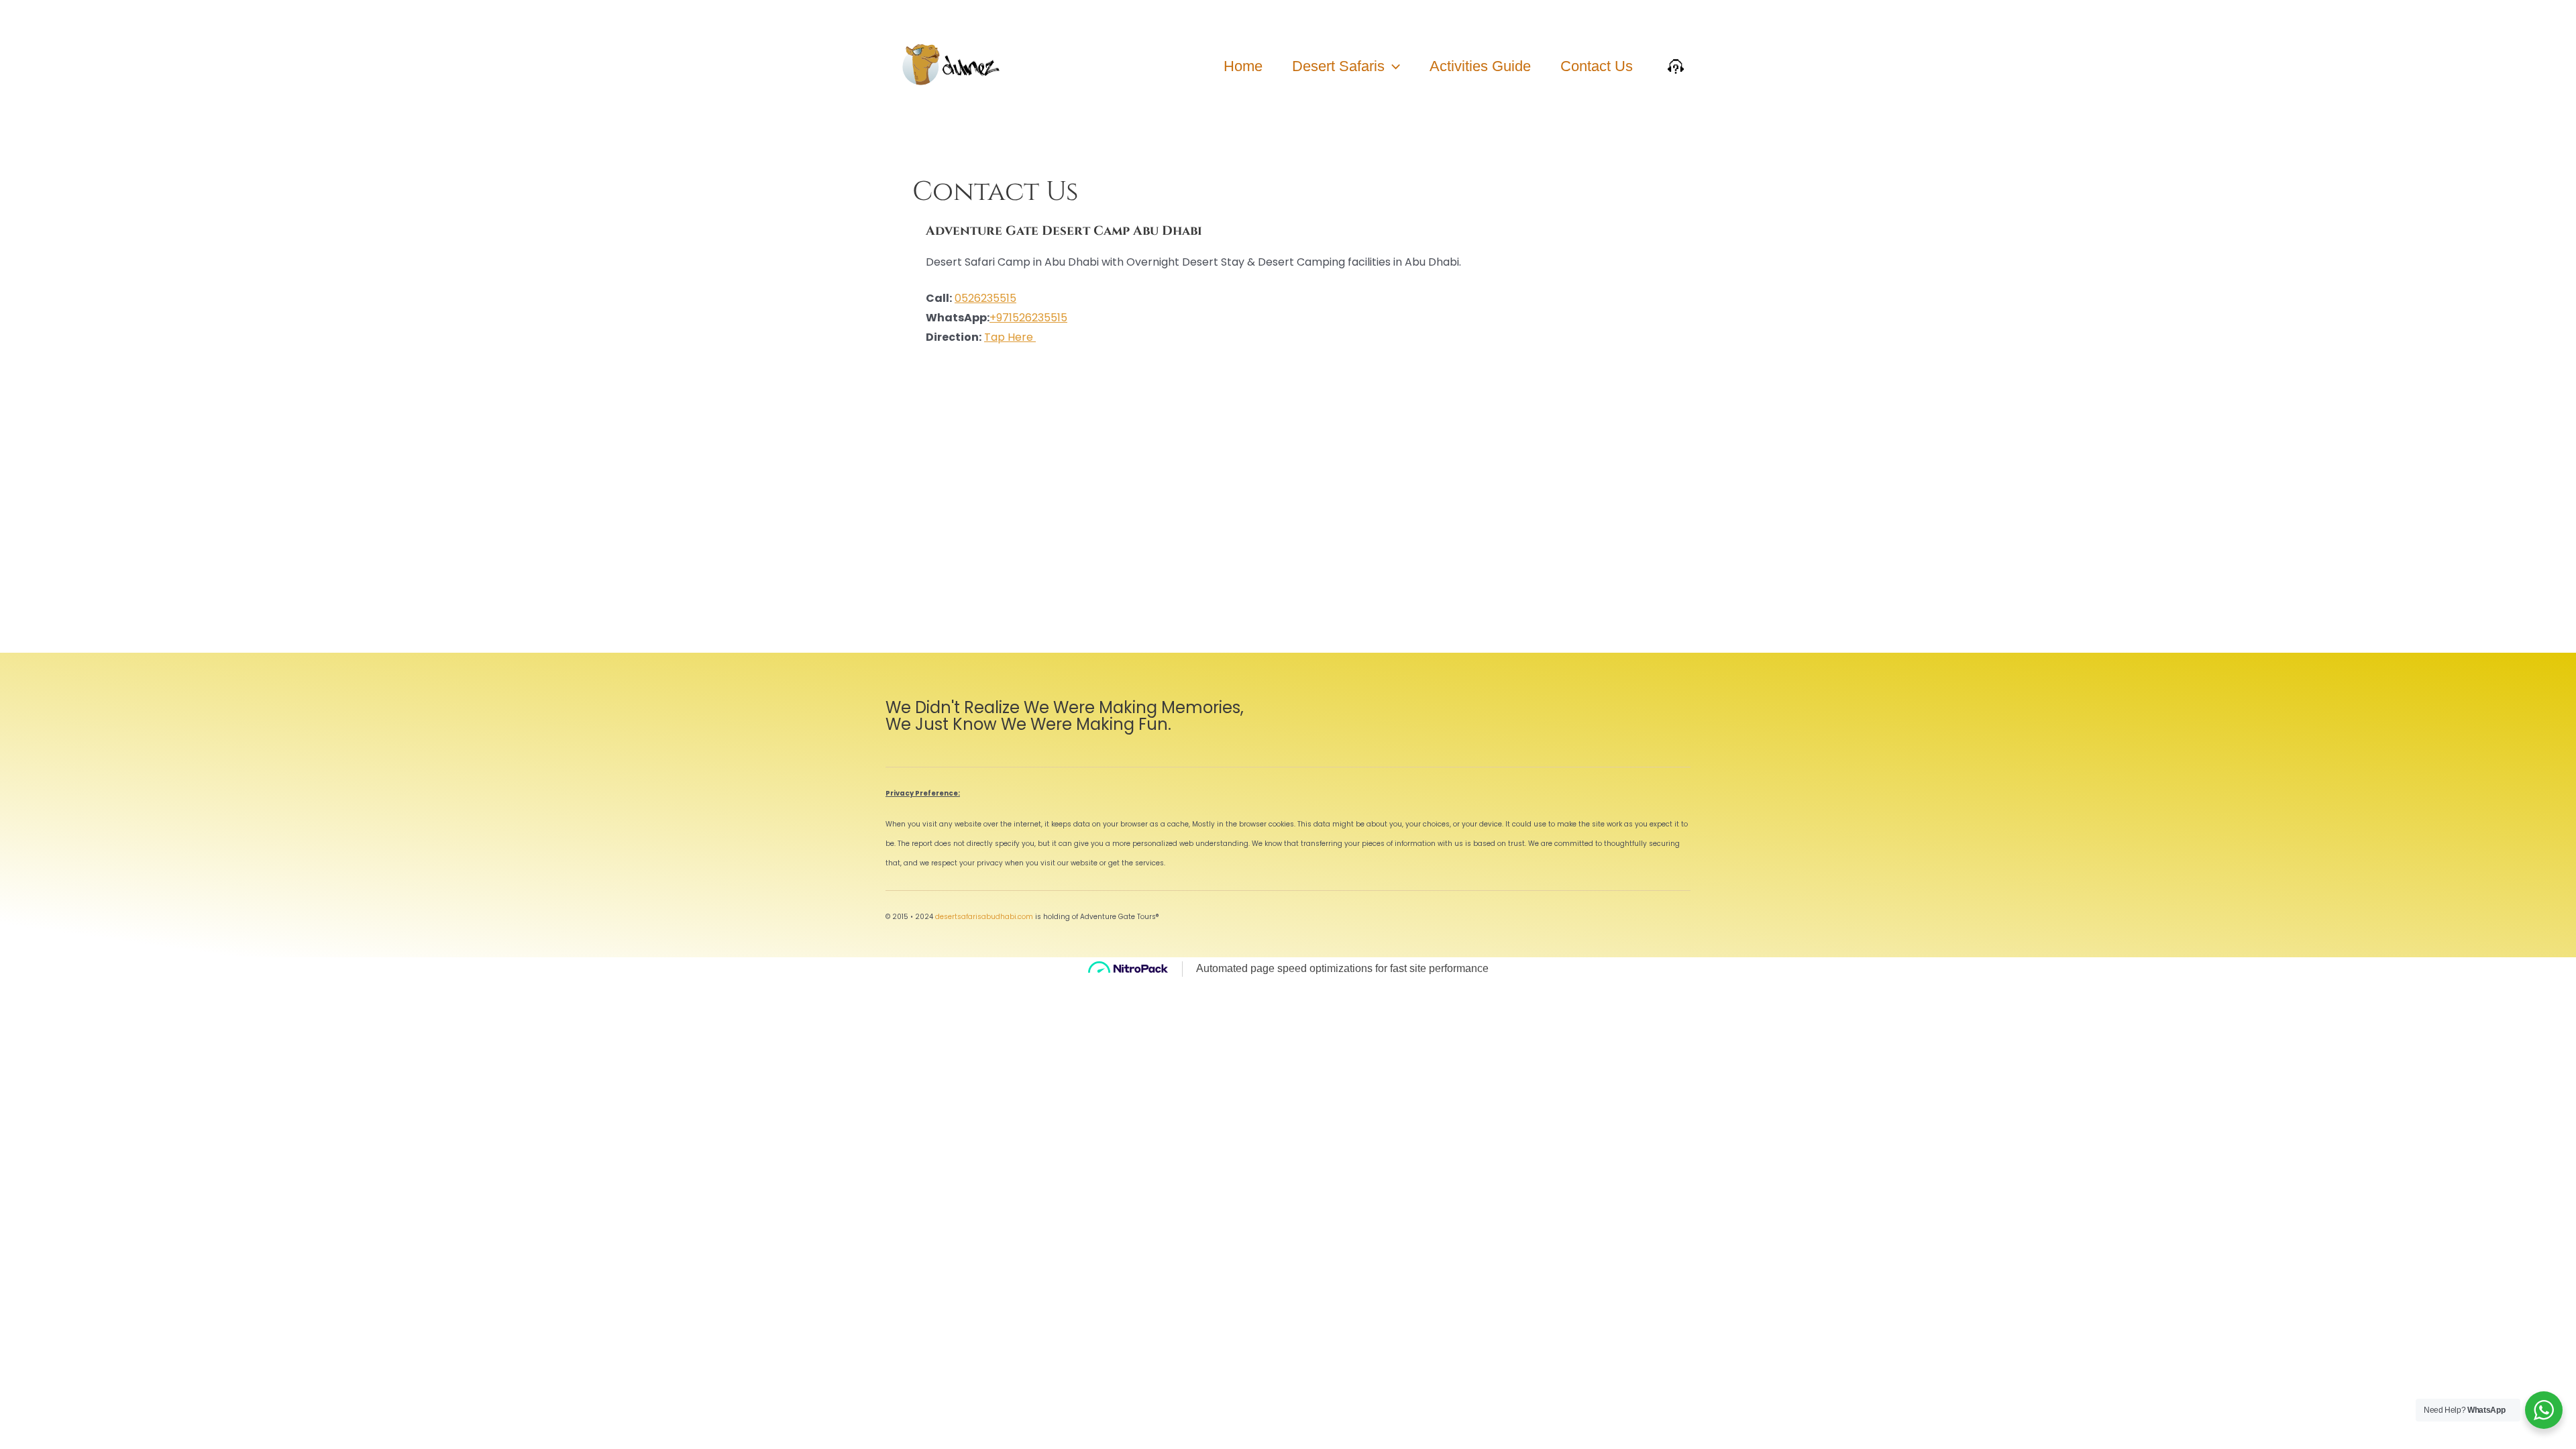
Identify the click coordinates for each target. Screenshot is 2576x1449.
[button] (1392, 66)
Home (1243, 66)
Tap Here (1010, 337)
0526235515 (985, 298)
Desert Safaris (1338, 66)
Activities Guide (1480, 66)
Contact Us (1597, 66)
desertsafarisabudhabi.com (984, 917)
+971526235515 (1028, 318)
